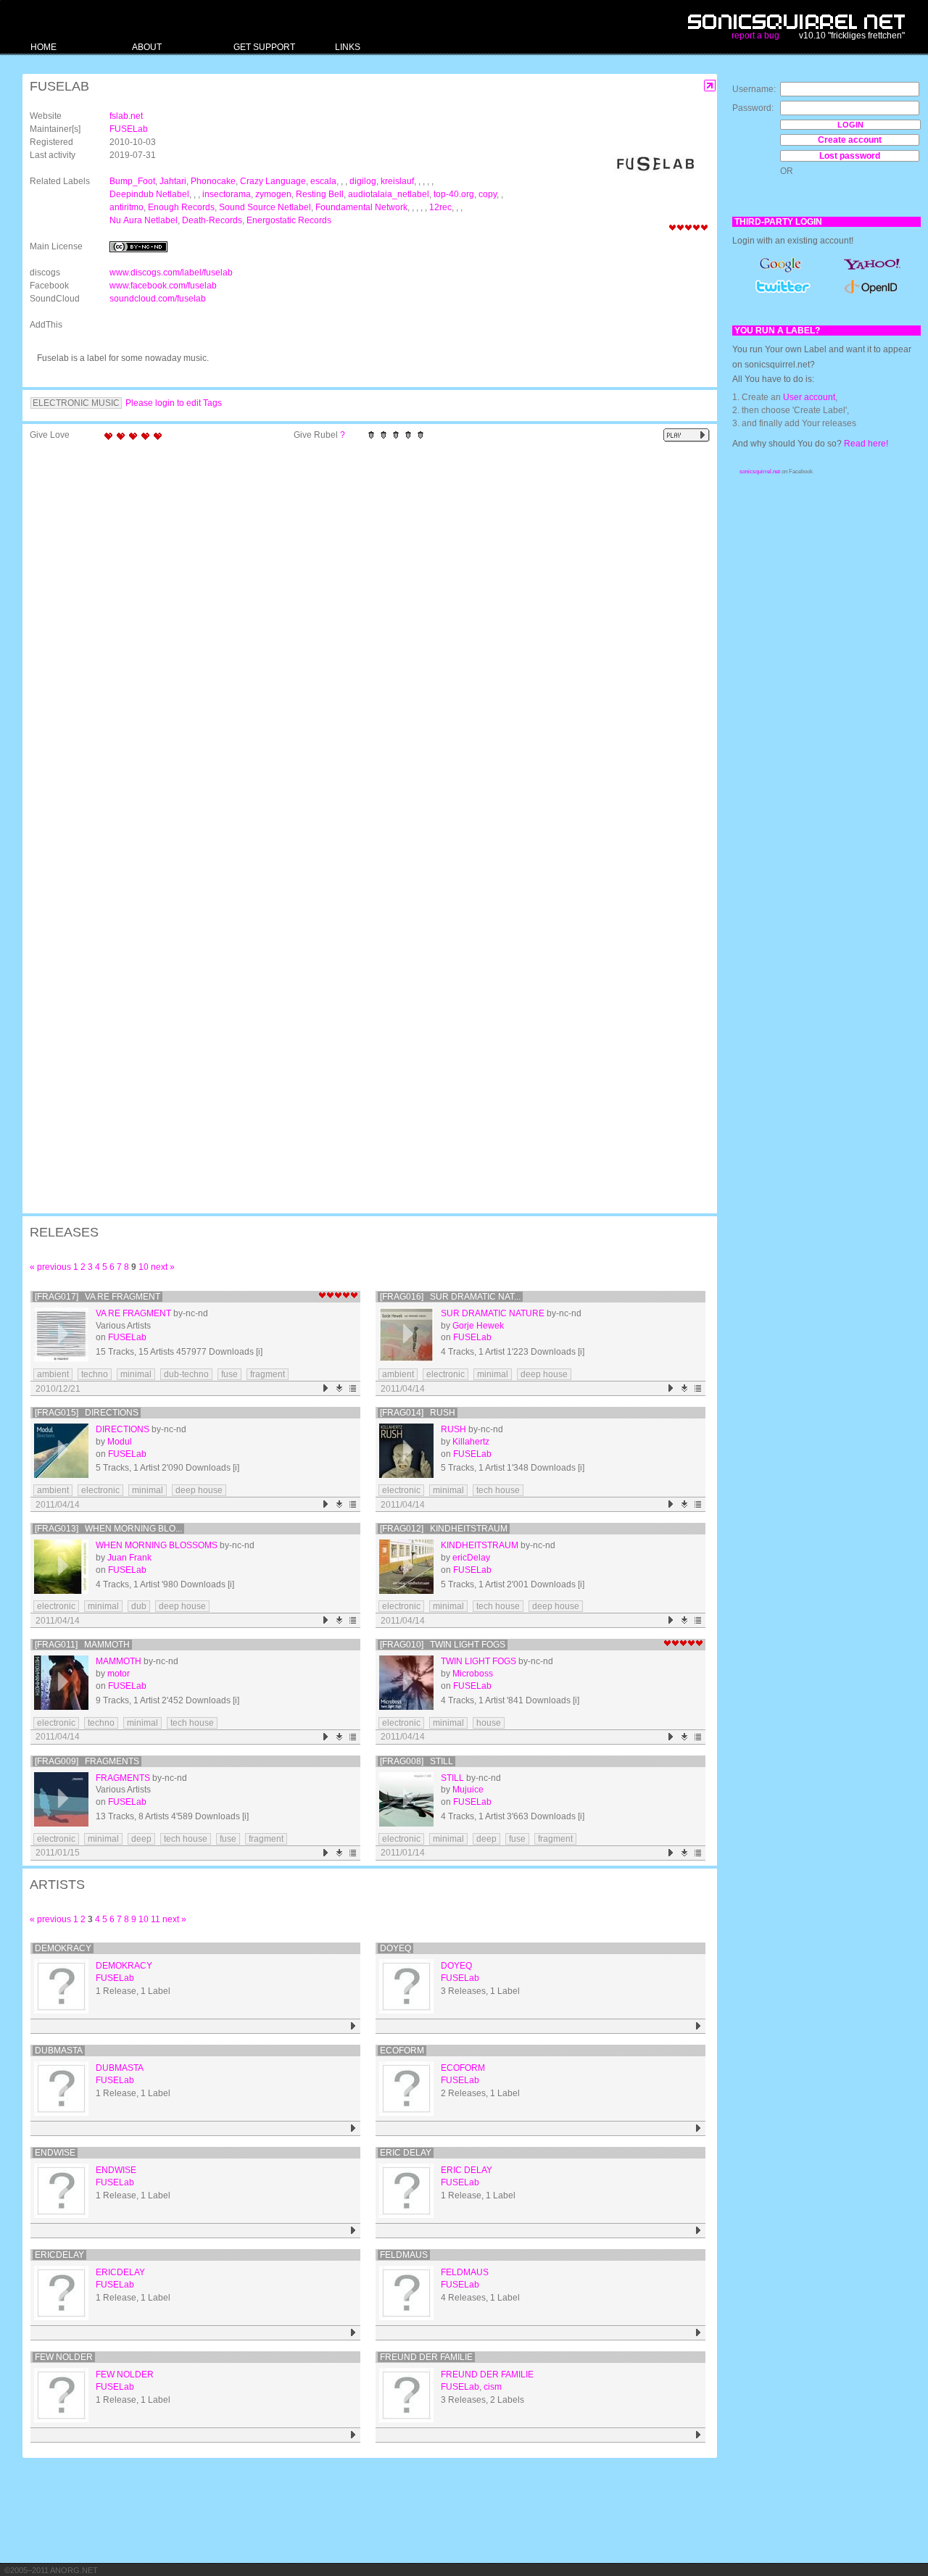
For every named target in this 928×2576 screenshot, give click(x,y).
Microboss (473, 1674)
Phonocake (213, 181)
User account (809, 397)
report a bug (755, 36)
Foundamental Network (361, 207)
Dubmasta (59, 2051)
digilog (363, 181)
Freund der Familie (426, 2357)
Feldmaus (404, 2255)
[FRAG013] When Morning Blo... (108, 1529)
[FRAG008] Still (417, 1761)
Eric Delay (406, 2153)
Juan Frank (129, 1558)
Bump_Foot (132, 181)
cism (493, 2387)
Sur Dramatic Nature (493, 1313)
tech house (498, 1490)
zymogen (273, 194)
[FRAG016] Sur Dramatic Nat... (450, 1297)
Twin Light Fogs (478, 1661)
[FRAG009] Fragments (87, 1761)
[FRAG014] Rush (418, 1413)
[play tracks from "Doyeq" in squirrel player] (699, 2026)
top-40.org (454, 194)
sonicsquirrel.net (760, 471)
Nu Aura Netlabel (144, 220)
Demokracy (63, 1948)
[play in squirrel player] (61, 1335)
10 (144, 1267)
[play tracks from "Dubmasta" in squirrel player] (353, 2128)
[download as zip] (340, 1388)
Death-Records (212, 220)
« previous (50, 1267)
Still (452, 1778)
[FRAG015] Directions (87, 1413)
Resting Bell (320, 194)
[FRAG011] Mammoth (82, 1645)
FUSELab (129, 129)
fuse (229, 1374)
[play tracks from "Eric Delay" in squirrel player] (699, 2231)
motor (119, 1674)
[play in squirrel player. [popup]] (687, 435)
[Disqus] (362, 636)
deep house (544, 1374)
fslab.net (126, 116)
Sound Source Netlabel (265, 207)
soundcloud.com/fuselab (158, 299)
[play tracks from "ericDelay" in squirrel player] (353, 2333)
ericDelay (471, 1558)
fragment (268, 1374)
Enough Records (181, 207)
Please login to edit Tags (174, 403)
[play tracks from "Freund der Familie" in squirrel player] (699, 2435)
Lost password (850, 156)
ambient (53, 1374)
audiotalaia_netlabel (389, 194)
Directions (123, 1429)
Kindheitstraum (480, 1545)
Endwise (55, 2153)
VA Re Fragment (133, 1313)
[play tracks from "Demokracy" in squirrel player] (353, 2026)
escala (323, 181)
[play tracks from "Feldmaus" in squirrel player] (699, 2333)
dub (139, 1606)
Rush (453, 1429)
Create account (850, 140)
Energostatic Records (289, 220)
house (489, 1723)
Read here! (866, 444)
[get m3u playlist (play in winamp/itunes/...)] (353, 1388)
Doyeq (395, 1948)
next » (163, 1267)
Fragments (123, 1778)
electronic (446, 1374)
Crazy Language (273, 181)
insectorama (227, 194)
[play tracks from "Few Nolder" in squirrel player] (353, 2435)
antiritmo (127, 207)
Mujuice (468, 1790)
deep (141, 1839)
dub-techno (186, 1374)
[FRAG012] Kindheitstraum (444, 1529)
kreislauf (397, 181)
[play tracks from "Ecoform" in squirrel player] (699, 2128)
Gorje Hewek (478, 1326)
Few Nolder (64, 2357)
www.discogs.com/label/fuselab (171, 273)
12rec (440, 207)
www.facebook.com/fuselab (163, 286)
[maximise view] (710, 86)
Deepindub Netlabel (149, 194)
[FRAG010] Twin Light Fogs (443, 1645)
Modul (120, 1442)
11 (156, 1919)
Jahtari (173, 181)
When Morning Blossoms (157, 1545)
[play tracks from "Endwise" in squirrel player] (353, 2231)
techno (95, 1374)
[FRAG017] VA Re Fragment (98, 1297)
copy (488, 194)
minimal (136, 1374)
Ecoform (402, 2051)
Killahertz (471, 1442)
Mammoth (119, 1661)
